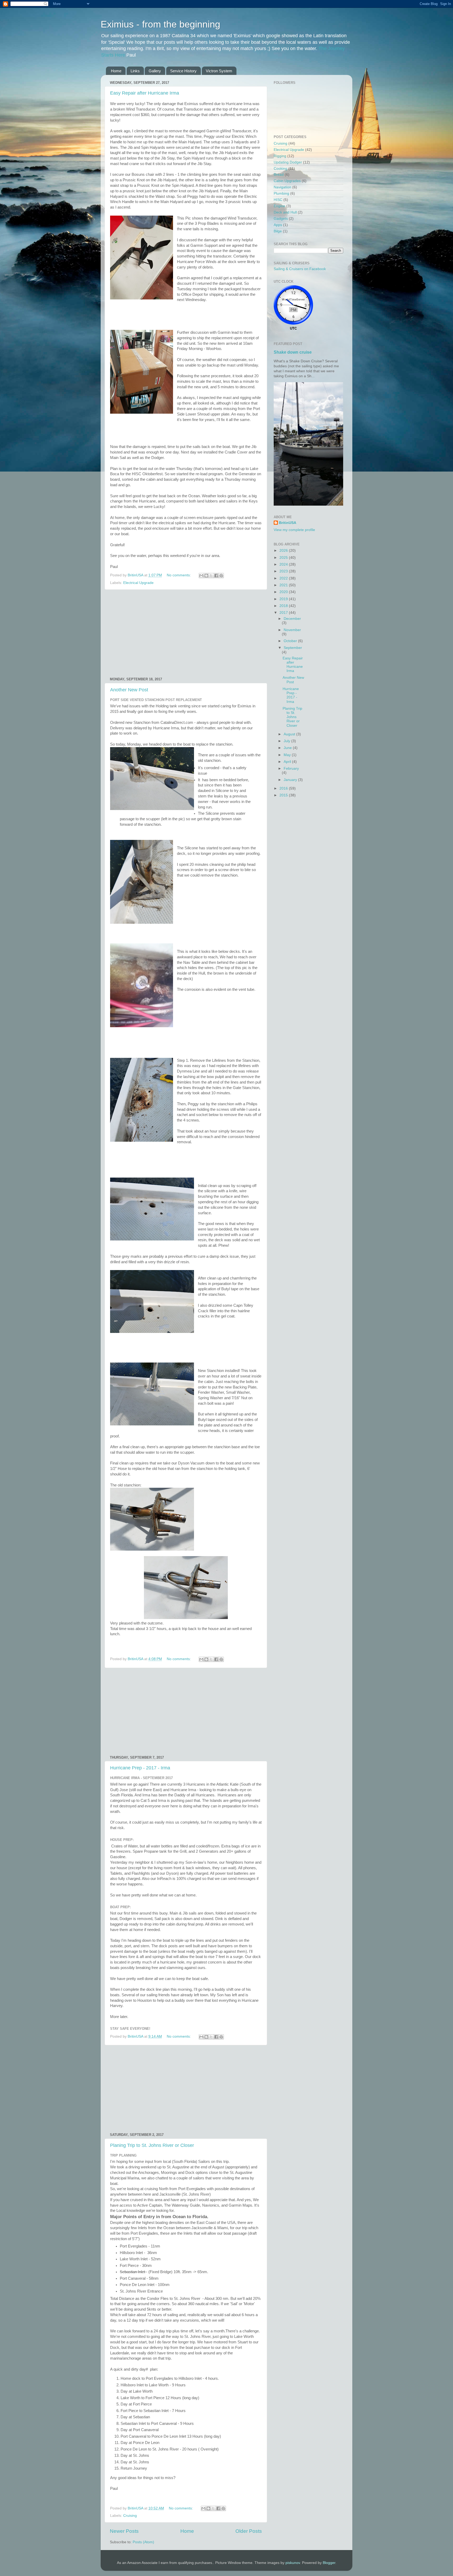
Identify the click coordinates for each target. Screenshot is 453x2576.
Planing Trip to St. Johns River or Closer (152, 2145)
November (292, 630)
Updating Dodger (288, 162)
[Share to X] (211, 576)
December (292, 619)
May (288, 755)
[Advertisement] (186, 633)
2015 (284, 795)
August (290, 734)
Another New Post (129, 690)
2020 (284, 592)
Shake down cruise (293, 352)
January (291, 780)
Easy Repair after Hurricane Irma (145, 93)
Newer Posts (124, 2531)
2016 (284, 788)
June (288, 748)
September (293, 648)
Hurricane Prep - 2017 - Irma (140, 1768)
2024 (284, 564)
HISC (278, 200)
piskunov (293, 2563)
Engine (279, 206)
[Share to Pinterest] (221, 576)
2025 (284, 558)
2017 (284, 613)
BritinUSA (288, 523)
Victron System (219, 71)
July (287, 741)
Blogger (329, 2563)
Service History (183, 71)
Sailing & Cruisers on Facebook (300, 269)
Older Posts (249, 2531)
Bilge (278, 231)
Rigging (280, 156)
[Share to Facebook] (216, 576)
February (291, 769)
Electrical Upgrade (138, 583)
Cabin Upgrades (287, 181)
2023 (284, 571)
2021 (284, 585)
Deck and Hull (285, 212)
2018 (284, 606)
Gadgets (281, 219)
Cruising (130, 2516)
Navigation (282, 187)
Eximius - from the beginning (160, 24)
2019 (284, 599)
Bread (279, 175)
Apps (278, 225)
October (291, 641)
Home (116, 71)
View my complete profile (294, 530)
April (288, 762)
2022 (284, 578)
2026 (284, 551)
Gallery (155, 71)
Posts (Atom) (143, 2542)
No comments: (179, 575)
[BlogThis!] (206, 576)
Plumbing (281, 193)
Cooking (281, 169)
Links (135, 71)
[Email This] (201, 576)
